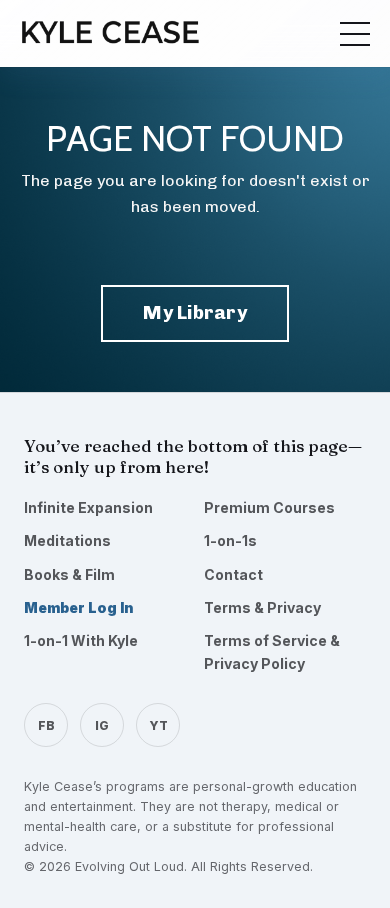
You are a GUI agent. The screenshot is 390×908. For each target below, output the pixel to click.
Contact (233, 574)
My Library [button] (195, 312)
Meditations (67, 540)
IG (102, 725)
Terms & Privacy (262, 607)
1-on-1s (230, 540)
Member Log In (79, 607)
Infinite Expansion (88, 507)
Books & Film (69, 574)
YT (158, 725)
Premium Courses (269, 507)
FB (46, 725)
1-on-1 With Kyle (81, 640)
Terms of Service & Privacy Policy (272, 651)
